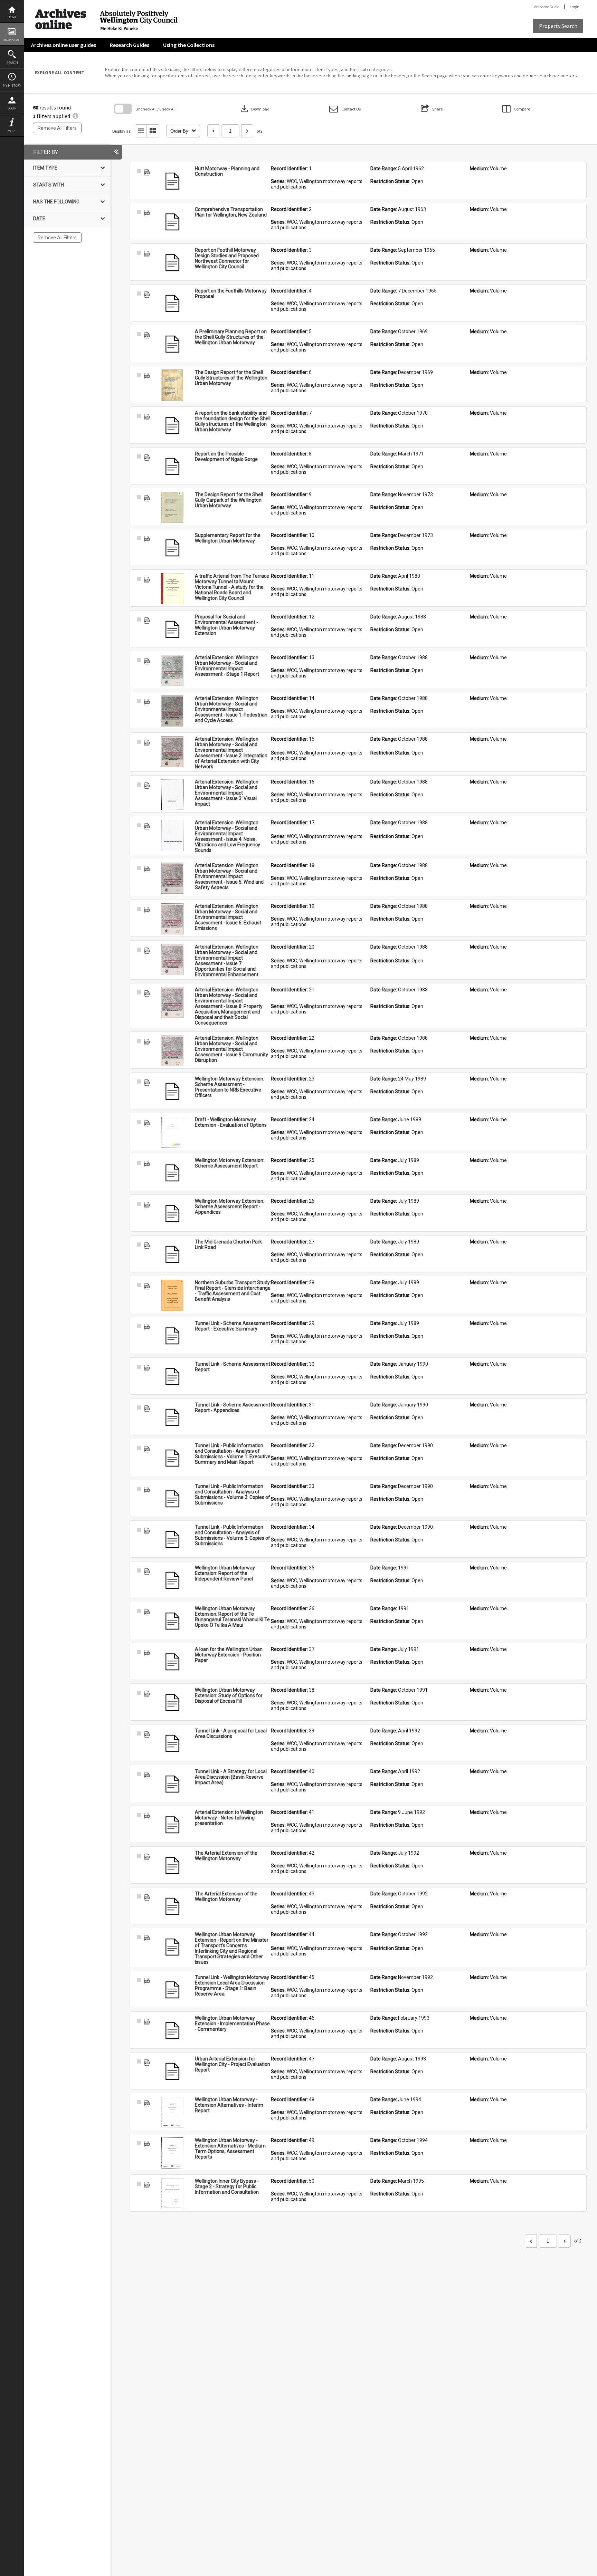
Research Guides (130, 45)
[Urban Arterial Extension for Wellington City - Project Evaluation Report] (172, 2072)
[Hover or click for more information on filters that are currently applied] (75, 116)
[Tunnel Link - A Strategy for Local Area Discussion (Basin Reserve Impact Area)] (172, 1784)
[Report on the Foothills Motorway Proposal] (172, 304)
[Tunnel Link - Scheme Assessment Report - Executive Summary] (172, 1336)
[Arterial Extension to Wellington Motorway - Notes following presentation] (172, 1825)
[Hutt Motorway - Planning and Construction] (172, 181)
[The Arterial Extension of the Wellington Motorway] (172, 1866)
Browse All (12, 40)
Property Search (558, 26)
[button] (345, 109)
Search (12, 63)
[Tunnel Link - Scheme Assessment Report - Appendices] (172, 1417)
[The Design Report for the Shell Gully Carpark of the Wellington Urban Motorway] (172, 507)
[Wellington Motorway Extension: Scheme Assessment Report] (172, 1173)
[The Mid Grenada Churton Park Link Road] (172, 1255)
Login (12, 108)
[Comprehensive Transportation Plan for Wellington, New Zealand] (172, 222)
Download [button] (254, 109)
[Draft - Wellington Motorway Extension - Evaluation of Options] (172, 1132)
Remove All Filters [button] (57, 128)
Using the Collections (189, 45)
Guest (554, 7)
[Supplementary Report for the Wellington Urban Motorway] (172, 548)
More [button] (12, 131)
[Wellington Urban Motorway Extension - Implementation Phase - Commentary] (172, 2031)
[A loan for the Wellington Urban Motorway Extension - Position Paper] (172, 1662)
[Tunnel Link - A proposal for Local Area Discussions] (172, 1743)
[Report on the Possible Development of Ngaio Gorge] (172, 467)
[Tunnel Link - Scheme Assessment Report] (172, 1377)
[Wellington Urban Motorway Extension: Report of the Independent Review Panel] (172, 1580)
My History (12, 85)
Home (12, 17)
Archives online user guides (64, 45)
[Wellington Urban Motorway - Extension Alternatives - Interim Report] (172, 2112)
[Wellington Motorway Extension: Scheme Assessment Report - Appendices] (172, 1214)
